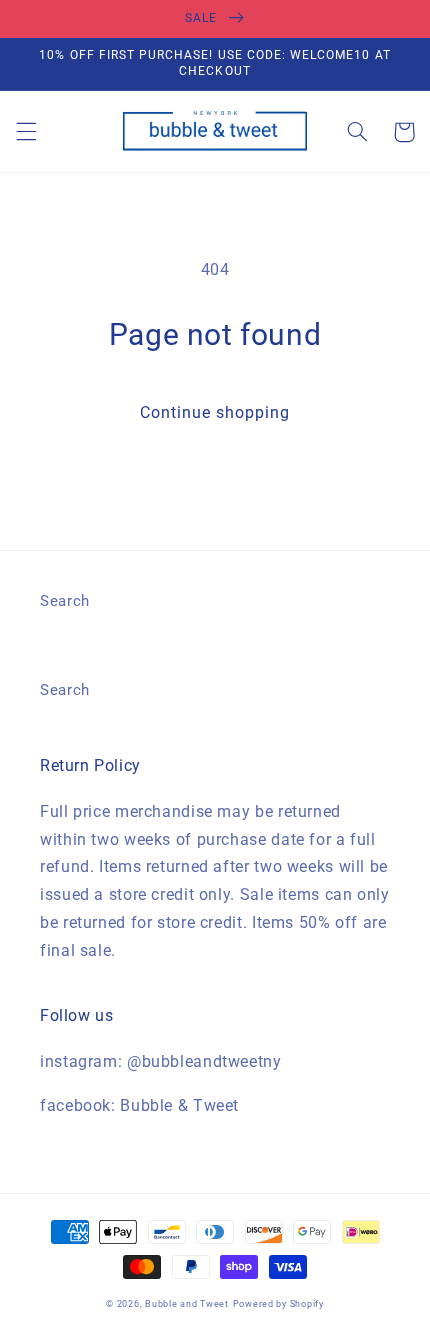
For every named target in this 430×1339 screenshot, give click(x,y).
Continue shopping (215, 412)
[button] (26, 132)
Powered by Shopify (278, 1304)
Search (65, 601)
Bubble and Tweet (187, 1304)
